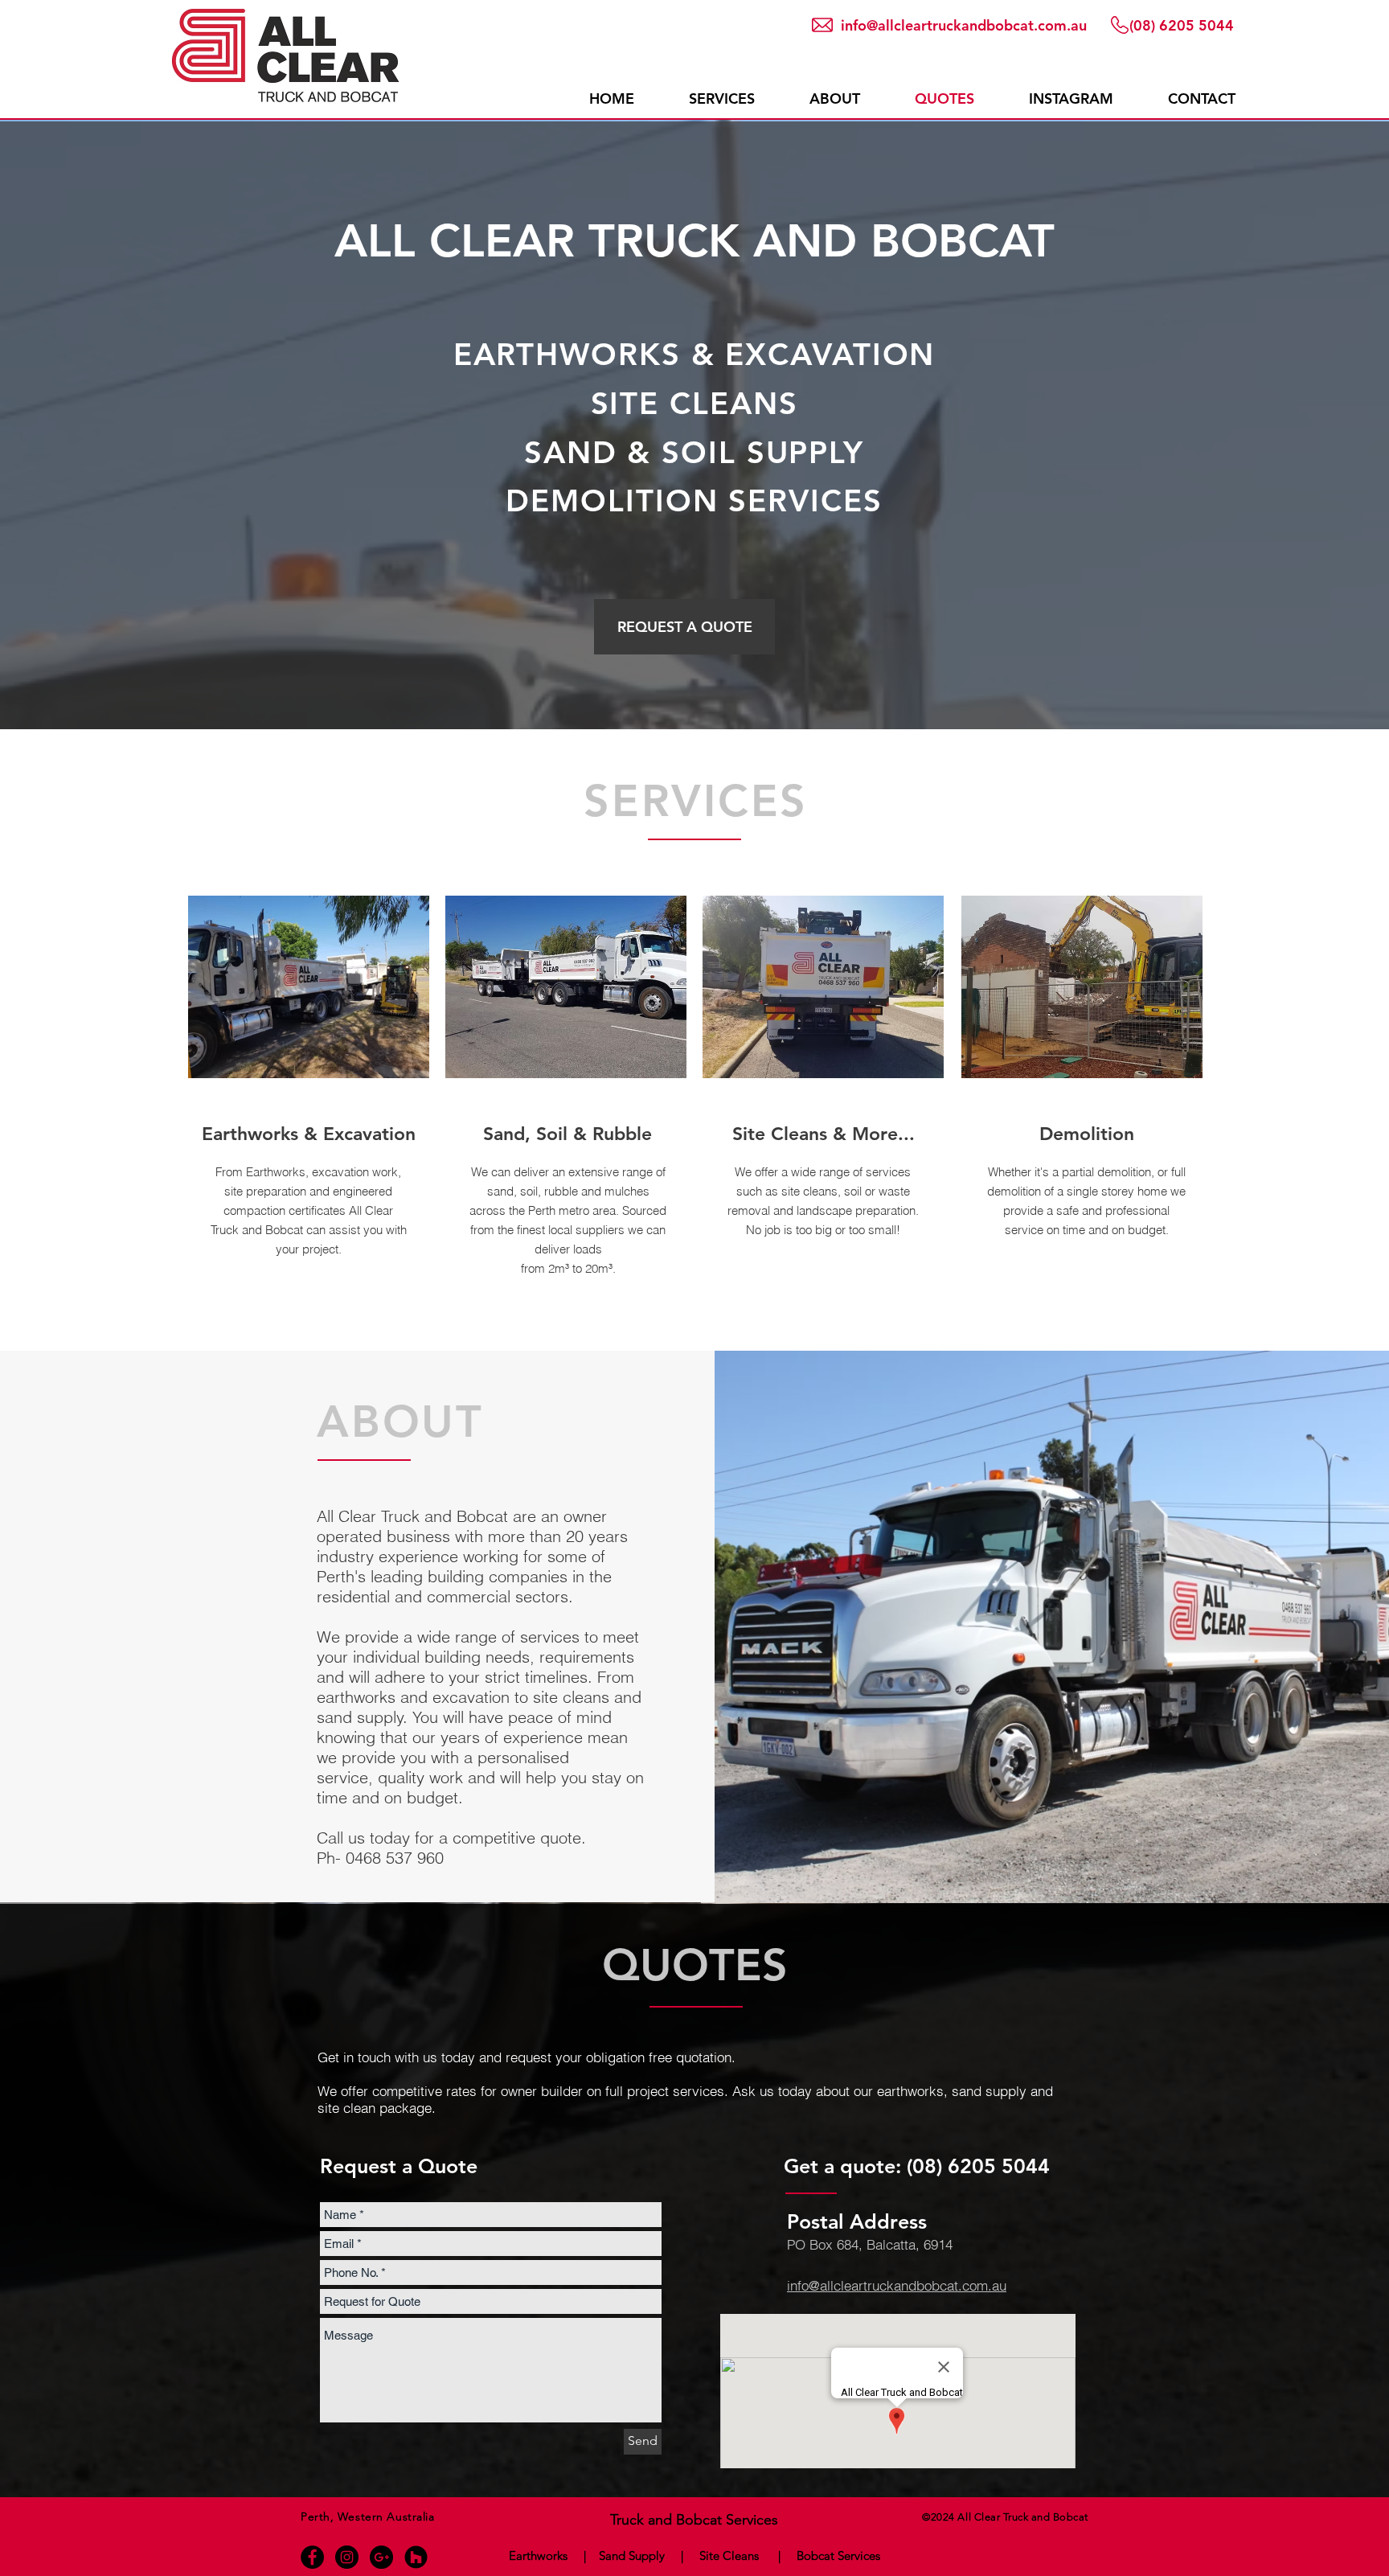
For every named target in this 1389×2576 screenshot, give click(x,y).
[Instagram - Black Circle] (347, 2557)
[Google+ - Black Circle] (381, 2557)
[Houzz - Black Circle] (416, 2557)
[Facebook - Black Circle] (312, 2557)
